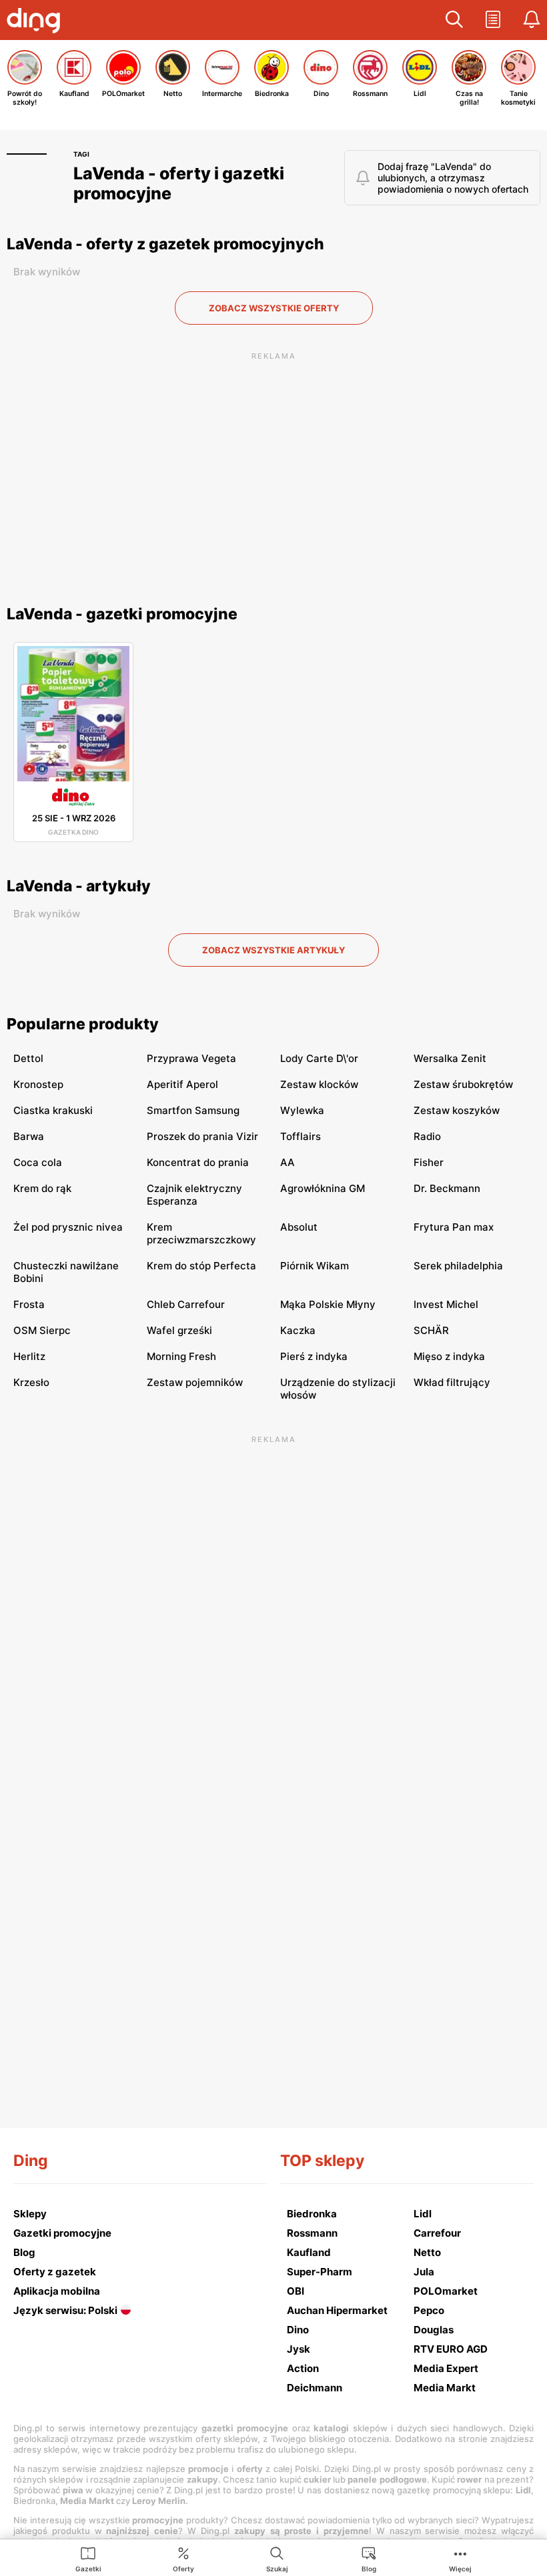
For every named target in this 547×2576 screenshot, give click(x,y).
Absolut (299, 1227)
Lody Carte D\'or (319, 1058)
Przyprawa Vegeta (191, 1058)
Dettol (28, 1058)
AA (288, 1162)
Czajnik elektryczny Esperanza (194, 1195)
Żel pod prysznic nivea (68, 1227)
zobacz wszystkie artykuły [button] (273, 950)
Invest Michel (446, 1304)
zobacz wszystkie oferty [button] (274, 308)
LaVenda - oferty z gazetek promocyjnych (165, 244)
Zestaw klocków (319, 1084)
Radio (427, 1136)
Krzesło (31, 1382)
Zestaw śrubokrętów (463, 1084)
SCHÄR (431, 1330)
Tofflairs (301, 1136)
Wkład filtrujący (452, 1382)
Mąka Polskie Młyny (328, 1304)
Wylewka (302, 1110)
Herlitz (29, 1356)
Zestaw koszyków (457, 1110)
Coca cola (38, 1162)
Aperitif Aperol (182, 1084)
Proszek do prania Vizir (202, 1136)
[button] (454, 20)
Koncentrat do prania (198, 1162)
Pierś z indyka (314, 1356)
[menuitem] (88, 2559)
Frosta (29, 1304)
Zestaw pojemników (195, 1382)
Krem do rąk (42, 1188)
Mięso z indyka (449, 1356)
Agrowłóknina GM (323, 1188)
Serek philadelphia (458, 1266)
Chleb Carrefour (186, 1304)
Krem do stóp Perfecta (201, 1266)
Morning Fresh (181, 1356)
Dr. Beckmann (447, 1188)
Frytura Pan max (454, 1227)
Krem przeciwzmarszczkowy (201, 1233)
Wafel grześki (179, 1330)
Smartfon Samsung (193, 1110)
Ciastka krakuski (53, 1110)
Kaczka (298, 1330)
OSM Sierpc (42, 1330)
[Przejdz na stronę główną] (37, 22)
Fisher (429, 1162)
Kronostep (38, 1084)
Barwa (29, 1136)
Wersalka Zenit (450, 1058)
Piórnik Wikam (315, 1266)
